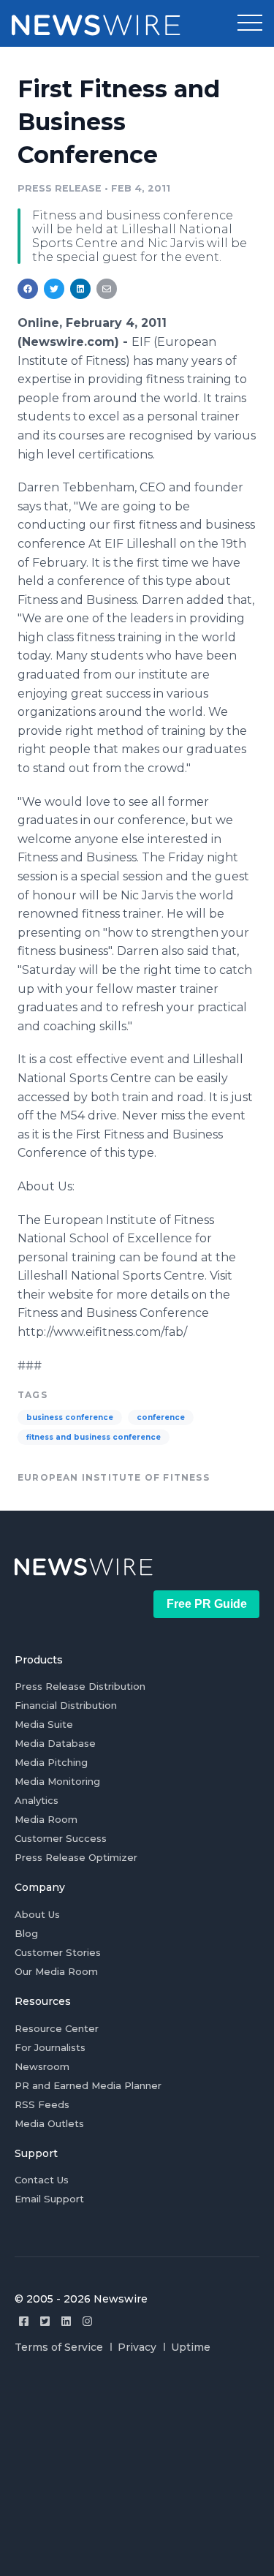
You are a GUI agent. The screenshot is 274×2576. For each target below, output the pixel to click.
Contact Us (42, 2180)
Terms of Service (59, 2347)
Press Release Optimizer (76, 1857)
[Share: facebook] (28, 289)
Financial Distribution (66, 1705)
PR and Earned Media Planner (88, 2085)
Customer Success (61, 1838)
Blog (26, 1933)
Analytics (37, 1800)
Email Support (49, 2199)
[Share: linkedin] (81, 289)
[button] (250, 23)
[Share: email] (107, 289)
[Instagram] (87, 2321)
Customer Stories (58, 1952)
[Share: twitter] (54, 289)
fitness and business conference (94, 1437)
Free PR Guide (207, 1604)
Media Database (55, 1743)
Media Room (46, 1819)
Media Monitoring (57, 1781)
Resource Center (57, 2028)
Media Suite (44, 1724)
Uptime (191, 2347)
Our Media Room (56, 1971)
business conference (70, 1417)
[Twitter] (45, 2321)
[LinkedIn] (66, 2321)
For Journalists (50, 2047)
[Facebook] (24, 2321)
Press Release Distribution (80, 1686)
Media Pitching (51, 1762)
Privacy (137, 2347)
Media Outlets (49, 2123)
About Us (37, 1914)
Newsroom (42, 2066)
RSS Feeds (42, 2104)
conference (161, 1417)
